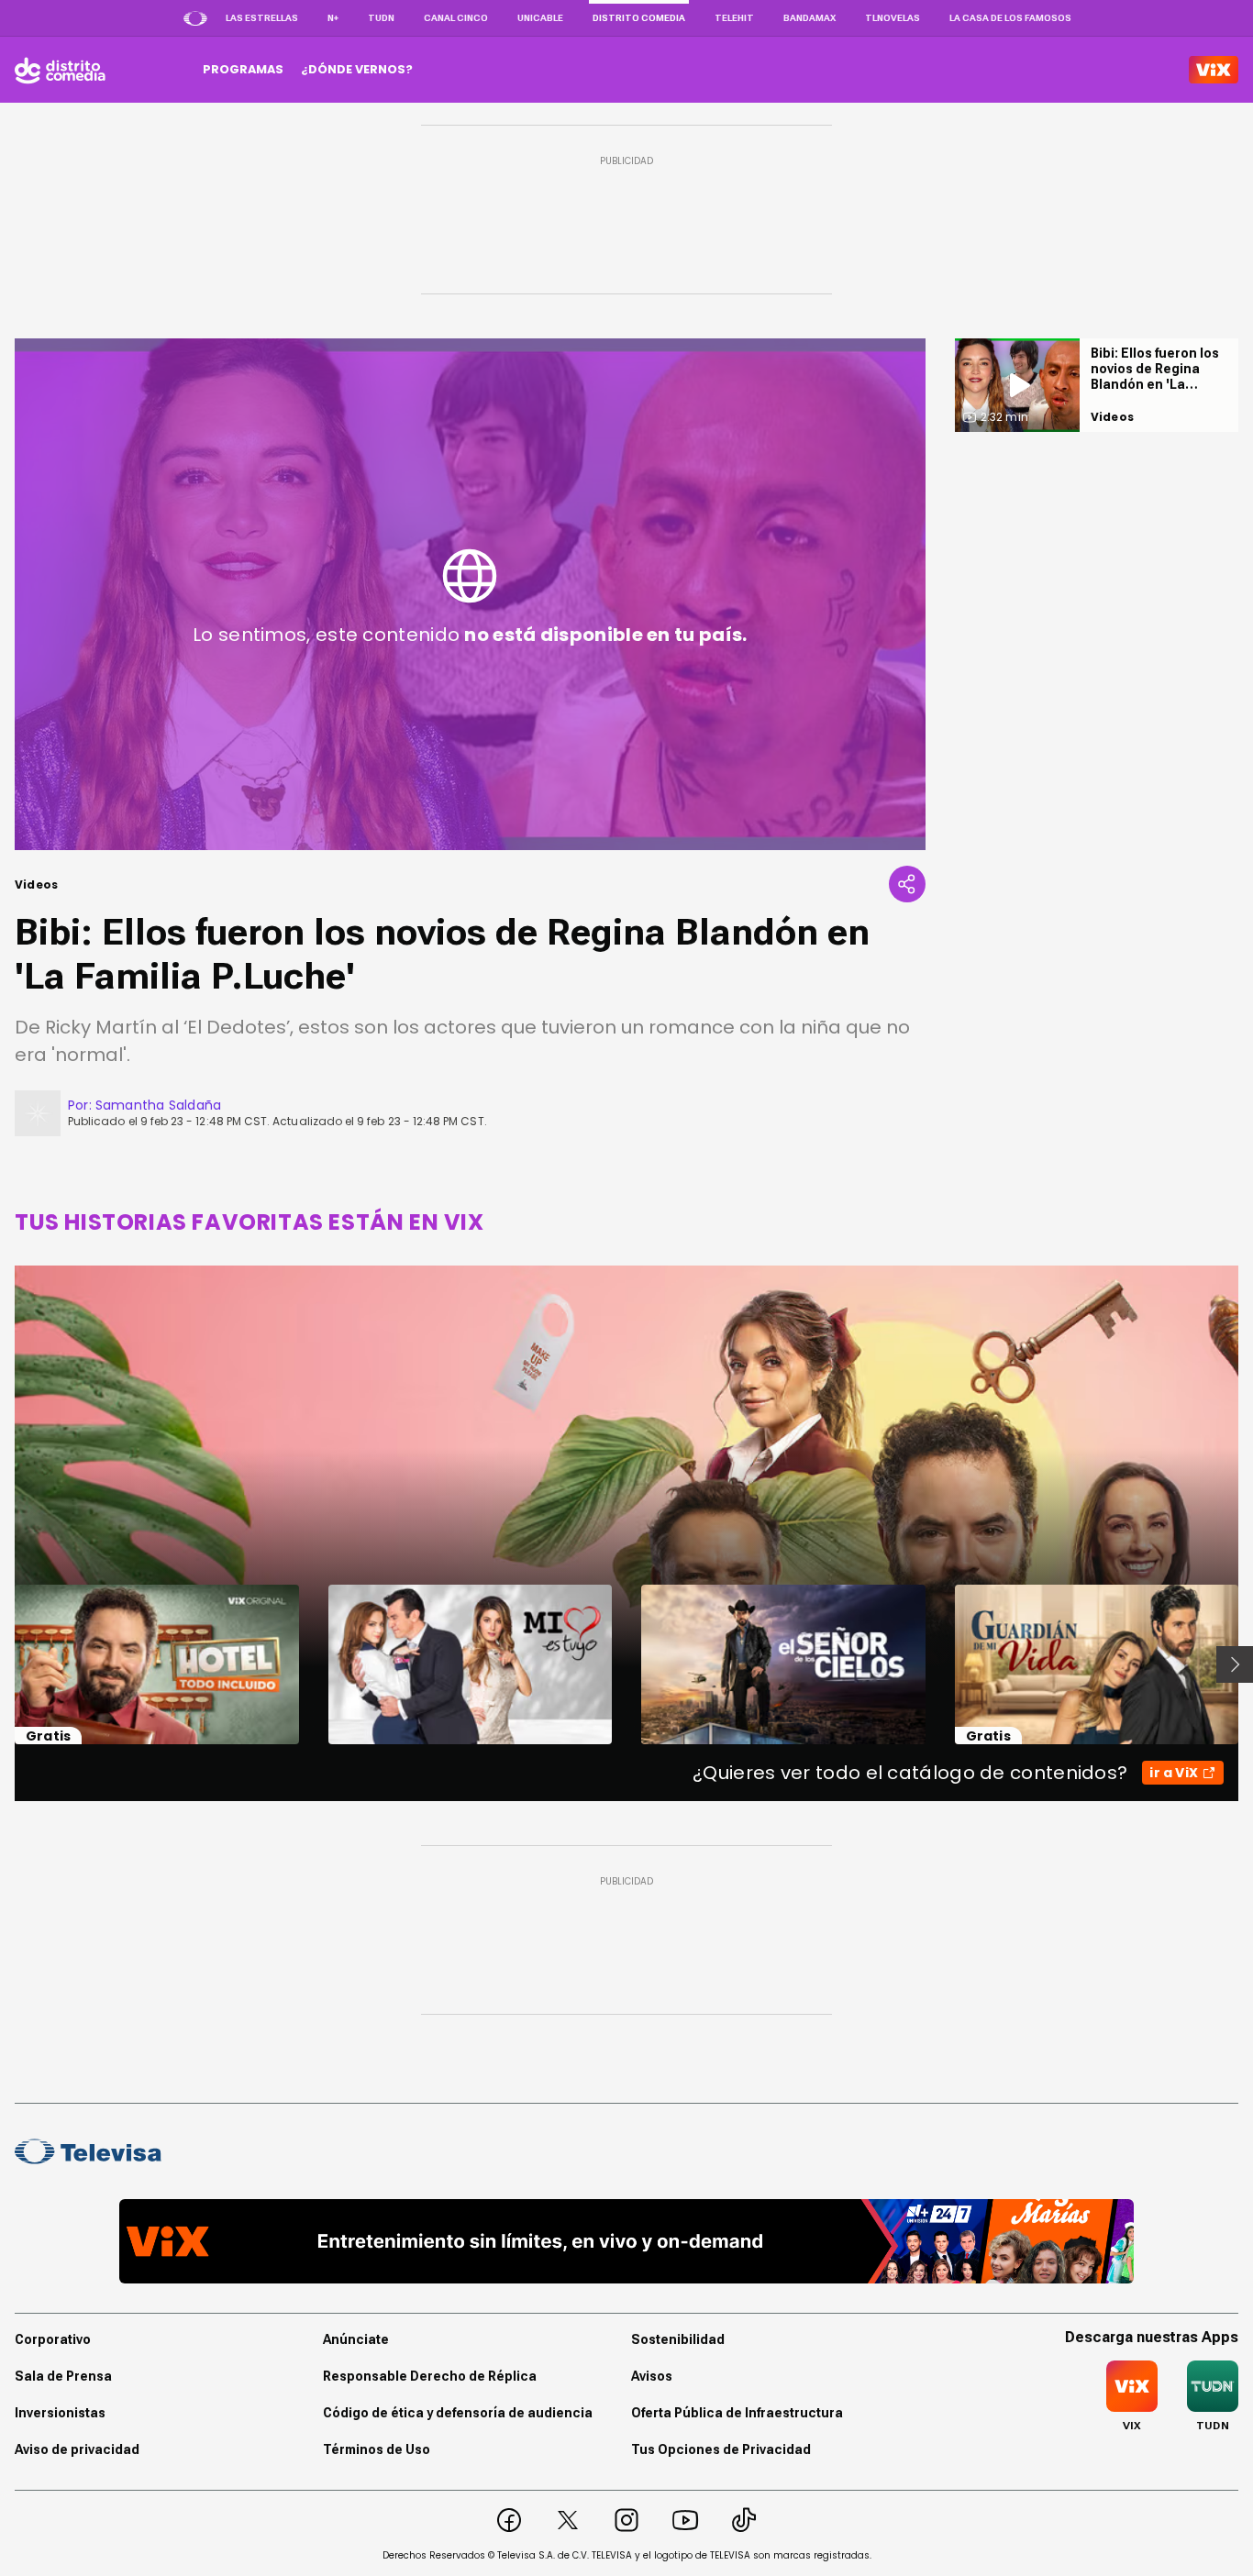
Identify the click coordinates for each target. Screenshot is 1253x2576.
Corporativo (53, 2339)
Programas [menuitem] (243, 69)
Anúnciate (356, 2339)
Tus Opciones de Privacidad (721, 2449)
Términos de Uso (377, 2449)
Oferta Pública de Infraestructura (737, 2413)
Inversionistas (60, 2413)
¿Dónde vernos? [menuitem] (357, 69)
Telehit (734, 18)
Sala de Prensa (63, 2376)
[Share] (907, 884)
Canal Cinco (456, 18)
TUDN (381, 18)
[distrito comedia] (60, 70)
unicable (540, 18)
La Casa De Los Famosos (1010, 18)
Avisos (652, 2376)
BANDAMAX (809, 18)
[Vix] (1214, 70)
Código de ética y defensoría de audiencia (458, 2413)
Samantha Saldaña (158, 1105)
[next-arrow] (1235, 1664)
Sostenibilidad (678, 2339)
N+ (333, 18)
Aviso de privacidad (77, 2449)
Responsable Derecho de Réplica (430, 2376)
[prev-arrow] (3, 1664)
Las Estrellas (262, 18)
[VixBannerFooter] (626, 2241)
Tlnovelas (893, 18)
